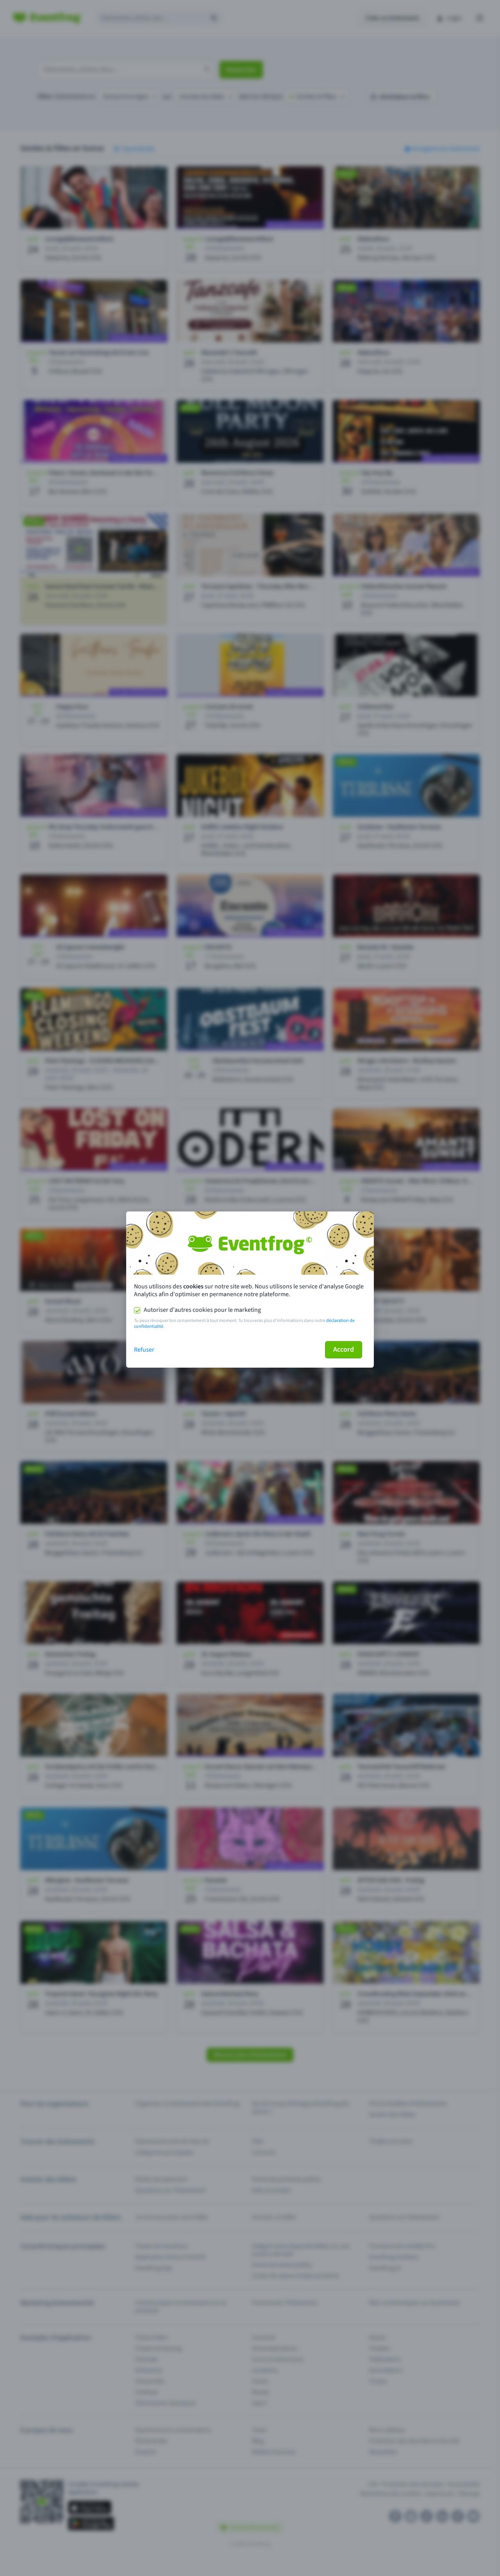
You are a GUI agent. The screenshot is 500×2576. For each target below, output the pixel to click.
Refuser (144, 1350)
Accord (344, 1349)
